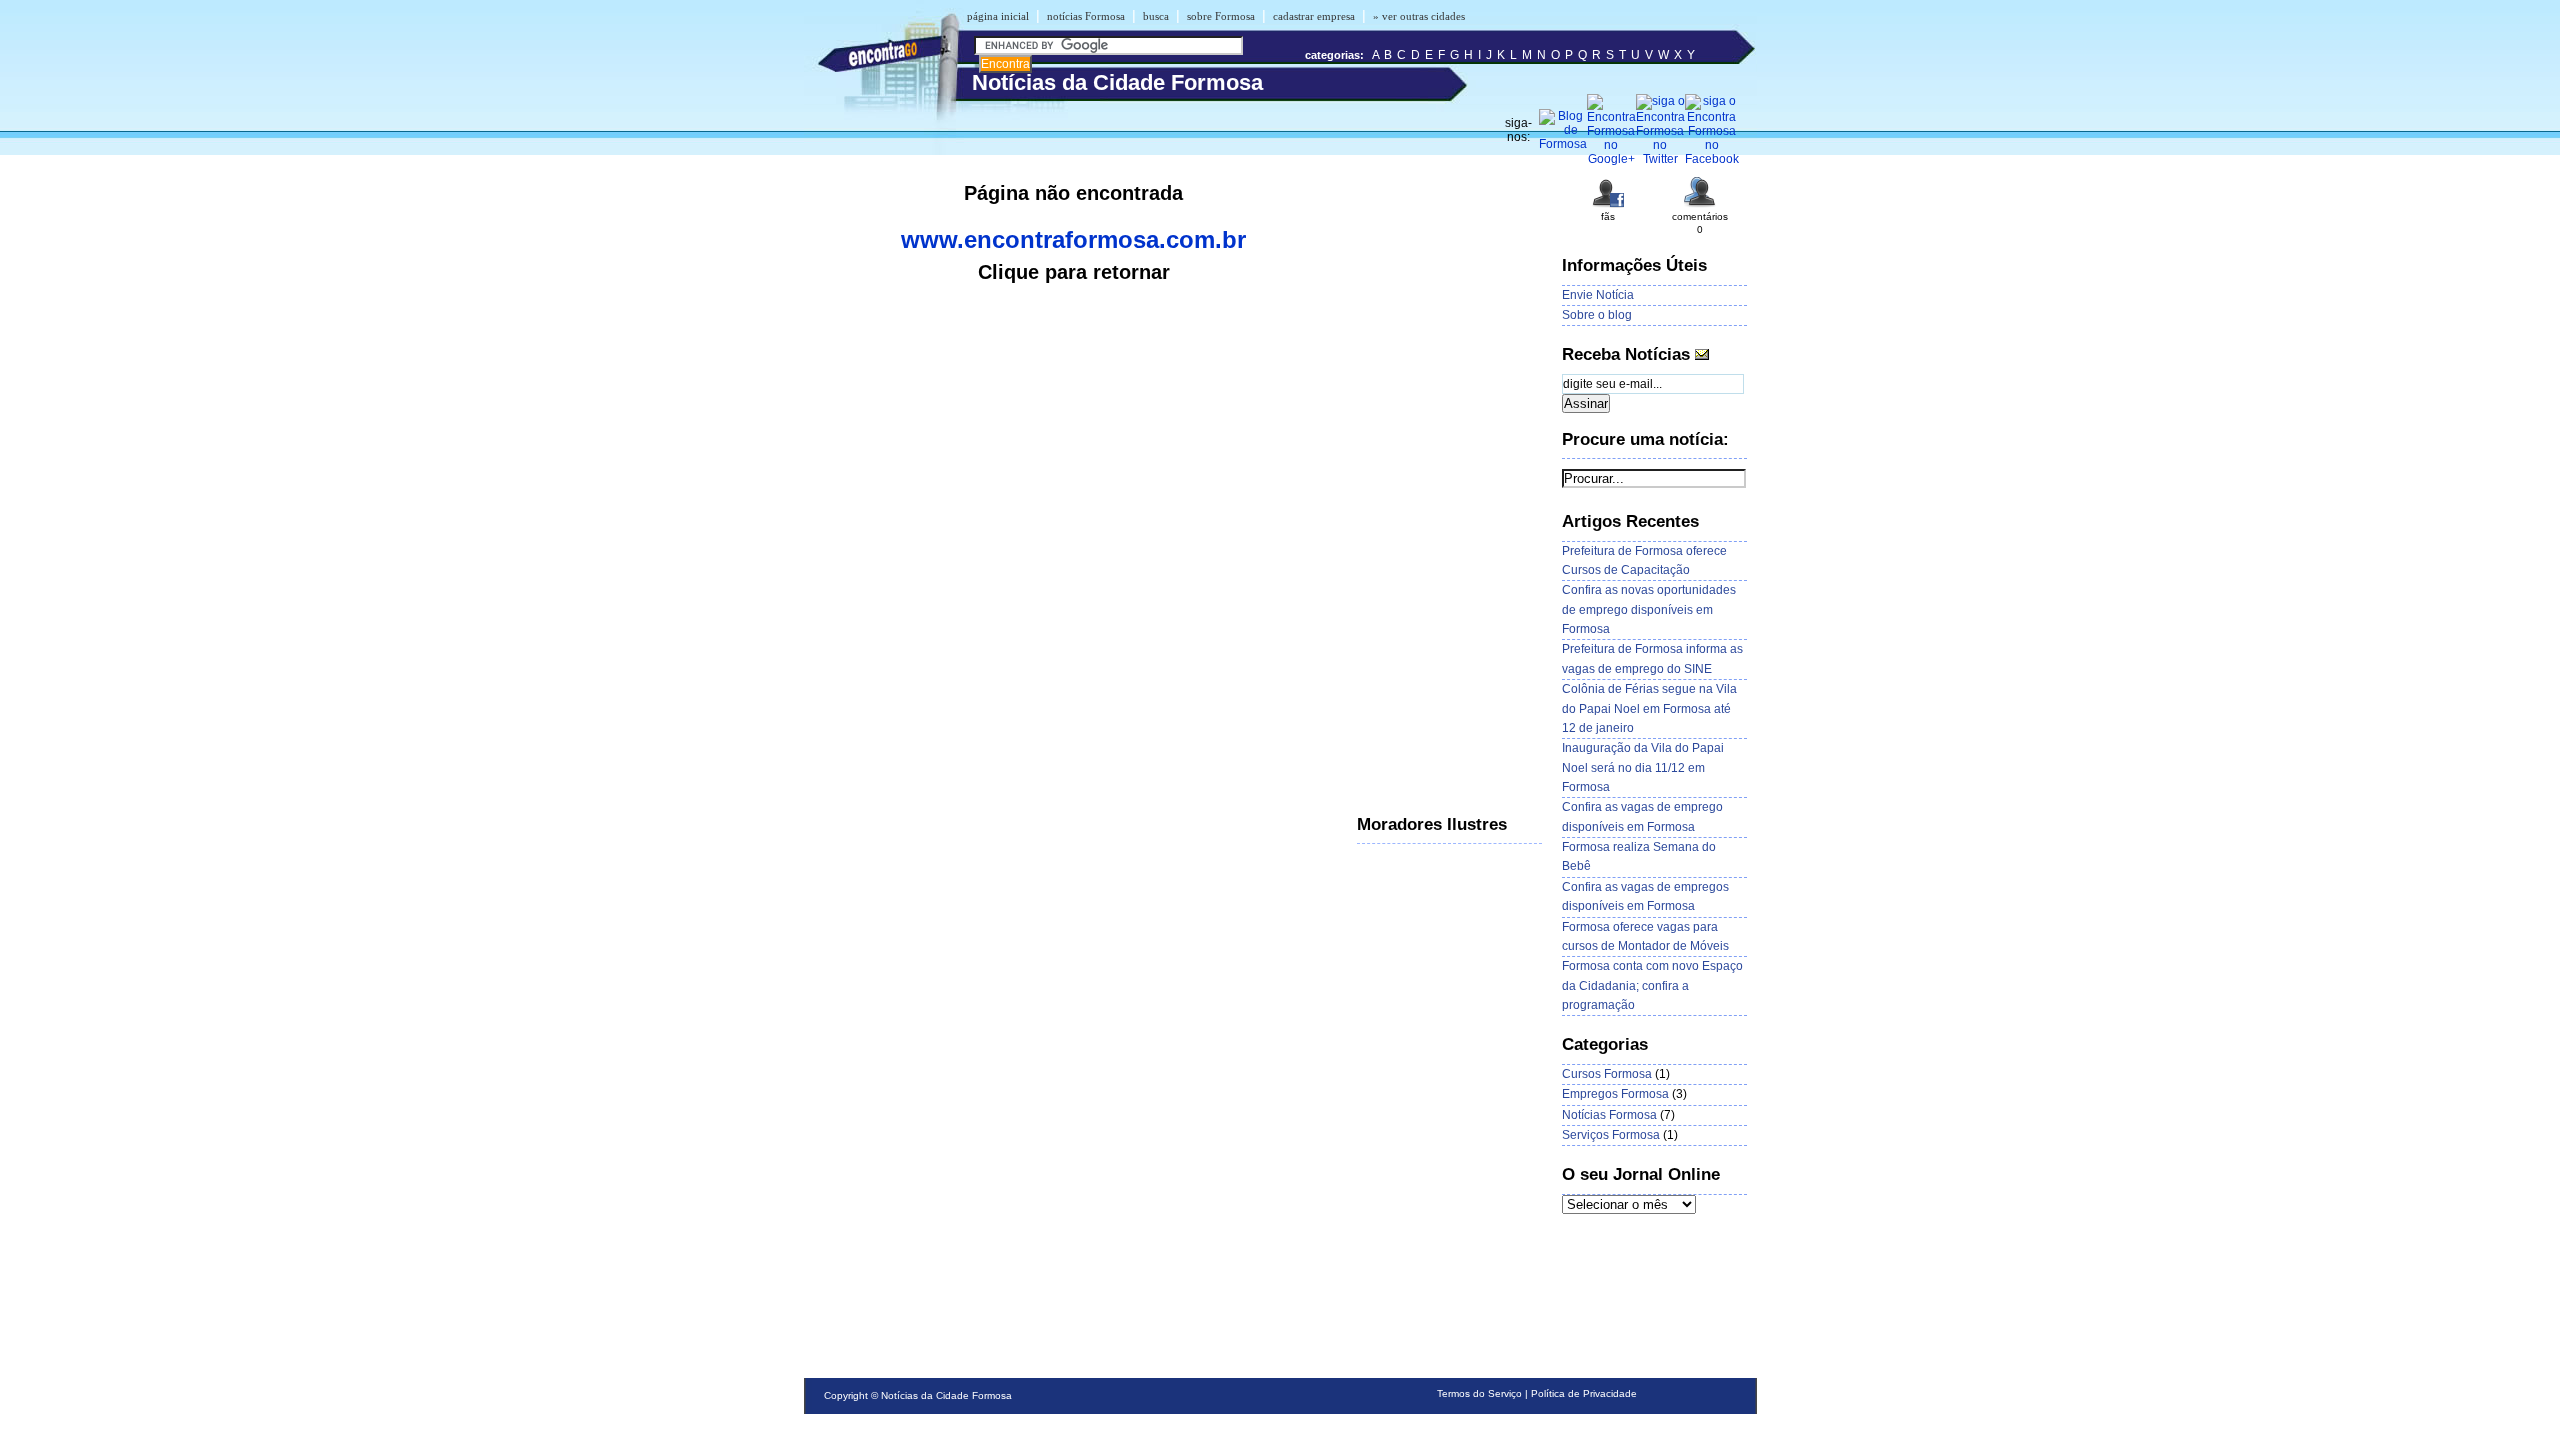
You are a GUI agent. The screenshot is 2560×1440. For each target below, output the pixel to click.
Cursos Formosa (1607, 1074)
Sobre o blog (1597, 315)
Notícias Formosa (1609, 1115)
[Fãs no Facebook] (1608, 205)
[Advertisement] (1437, 475)
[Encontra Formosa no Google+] (1611, 159)
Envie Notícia (1598, 295)
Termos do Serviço (1479, 1393)
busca (1156, 16)
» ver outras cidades (1419, 16)
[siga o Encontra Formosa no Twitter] (1660, 159)
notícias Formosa (1086, 16)
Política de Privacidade (1584, 1393)
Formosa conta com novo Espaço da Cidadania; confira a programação (1652, 985)
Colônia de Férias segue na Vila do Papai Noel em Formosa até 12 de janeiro (1649, 708)
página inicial (998, 16)
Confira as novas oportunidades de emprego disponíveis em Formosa (1649, 609)
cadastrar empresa (1314, 16)
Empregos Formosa (1615, 1094)
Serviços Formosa (1611, 1135)
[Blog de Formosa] (1563, 144)
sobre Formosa (1221, 16)
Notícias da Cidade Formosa (946, 1395)
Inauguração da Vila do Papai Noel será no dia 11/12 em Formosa (1643, 767)
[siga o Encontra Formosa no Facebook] (1712, 159)
